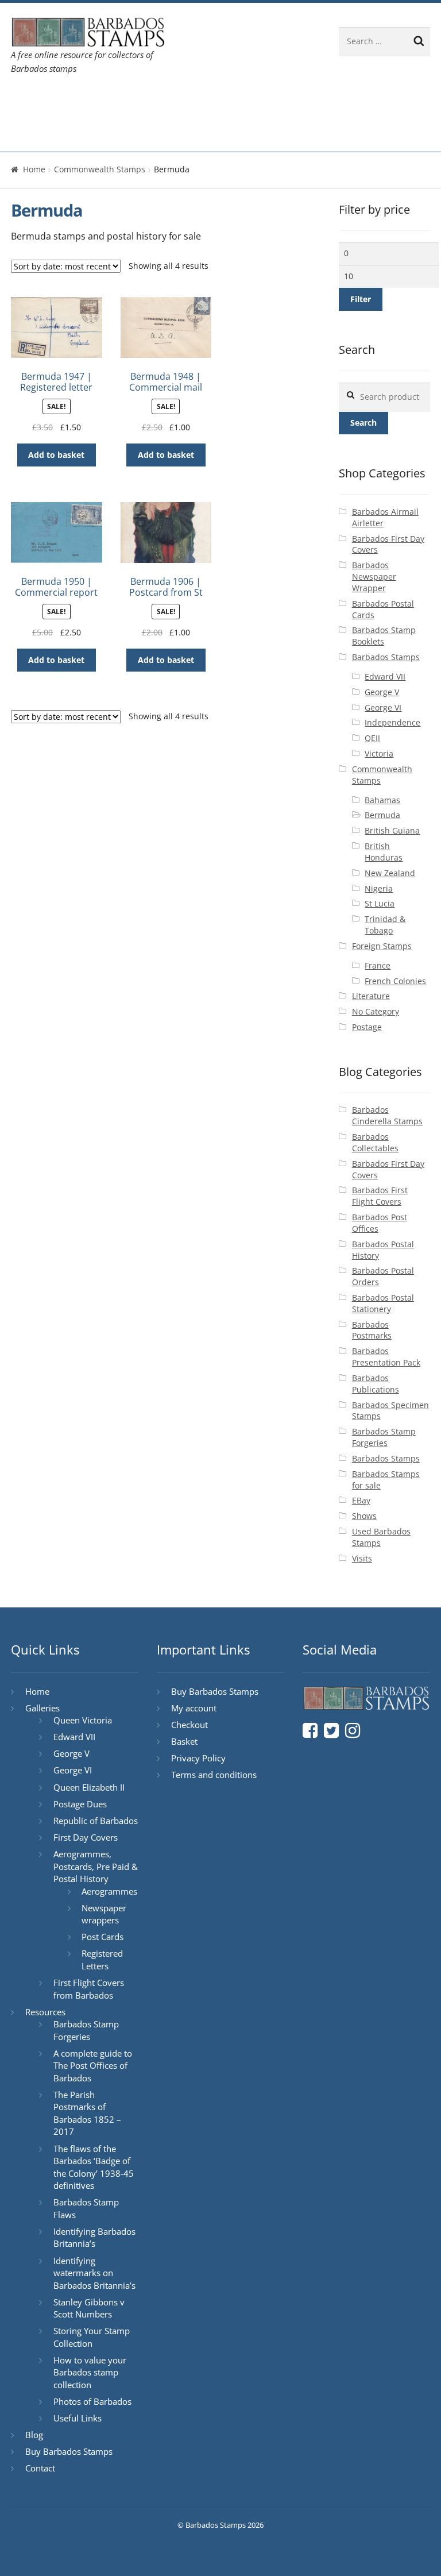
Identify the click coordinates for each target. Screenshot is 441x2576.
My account (194, 1708)
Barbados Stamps (386, 657)
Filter (361, 299)
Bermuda (382, 815)
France (378, 965)
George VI (383, 707)
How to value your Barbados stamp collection (90, 2372)
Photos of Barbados (92, 2401)
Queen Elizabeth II (89, 1787)
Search (363, 423)
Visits (362, 1558)
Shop (32, 134)
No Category (376, 1011)
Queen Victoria (83, 1720)
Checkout (189, 1725)
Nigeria (379, 888)
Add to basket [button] (56, 455)
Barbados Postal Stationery (383, 1303)
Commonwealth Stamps (100, 169)
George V (382, 692)
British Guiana (392, 830)
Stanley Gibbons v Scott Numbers (89, 2308)
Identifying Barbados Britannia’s (94, 2238)
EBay (361, 1500)
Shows (364, 1516)
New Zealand (390, 873)
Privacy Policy (198, 1758)
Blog (229, 101)
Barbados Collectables (375, 1142)
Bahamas (382, 800)
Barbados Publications (376, 1384)
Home (34, 101)
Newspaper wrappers (104, 1914)
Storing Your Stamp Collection (92, 2337)
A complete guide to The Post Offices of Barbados (93, 2066)
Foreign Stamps (382, 946)
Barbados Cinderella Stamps (387, 1115)
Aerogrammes (109, 1891)
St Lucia (380, 903)
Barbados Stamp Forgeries (384, 1437)
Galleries (86, 101)
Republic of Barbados (96, 1821)
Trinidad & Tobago (385, 925)
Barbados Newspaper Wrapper (374, 576)
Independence (392, 722)
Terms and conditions (214, 1775)
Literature (371, 996)
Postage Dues (80, 1804)
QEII (372, 738)
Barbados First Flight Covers (380, 1196)
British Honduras (384, 852)
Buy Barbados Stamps (69, 2451)
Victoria (379, 753)
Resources (163, 101)
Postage (367, 1027)
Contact (276, 101)
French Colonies (395, 981)
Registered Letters (102, 1960)
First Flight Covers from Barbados (89, 1989)
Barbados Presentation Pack (386, 1357)
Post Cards (102, 1937)
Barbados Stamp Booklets (384, 636)
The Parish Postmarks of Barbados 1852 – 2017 (87, 2113)
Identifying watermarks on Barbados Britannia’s (94, 2273)
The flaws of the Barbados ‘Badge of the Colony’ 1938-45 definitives (94, 2167)
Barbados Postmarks (372, 1330)
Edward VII (385, 676)
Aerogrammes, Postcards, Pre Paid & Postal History (96, 1866)
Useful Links (78, 2418)
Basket (184, 1741)
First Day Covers (86, 1837)
